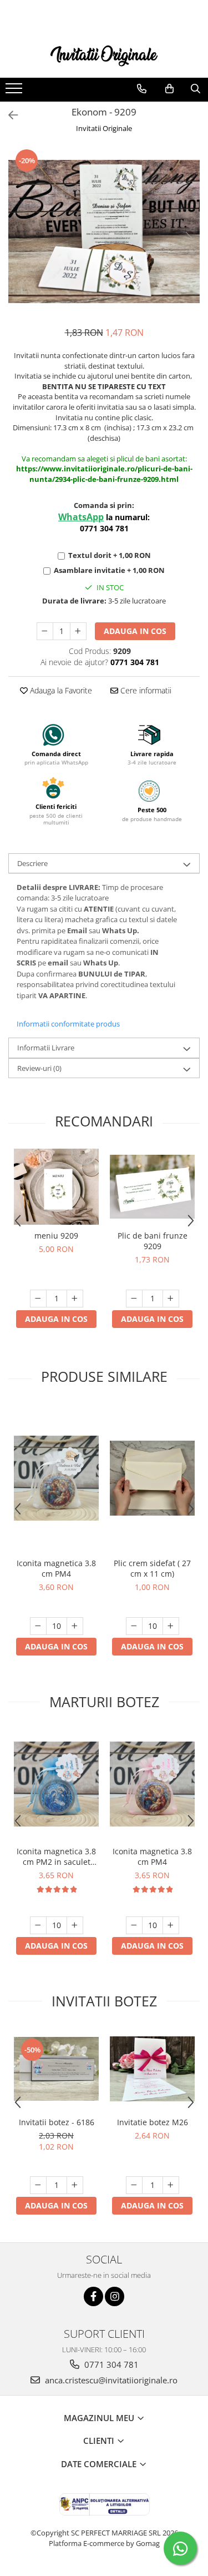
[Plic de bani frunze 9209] (152, 1187)
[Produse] (15, 92)
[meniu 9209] (56, 1187)
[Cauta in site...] (196, 89)
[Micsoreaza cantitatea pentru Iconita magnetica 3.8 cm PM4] (38, 1626)
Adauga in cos (135, 631)
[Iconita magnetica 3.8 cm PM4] (56, 1478)
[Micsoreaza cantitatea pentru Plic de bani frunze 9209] (134, 1299)
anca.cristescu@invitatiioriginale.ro (110, 2380)
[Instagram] (115, 2296)
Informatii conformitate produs (68, 1024)
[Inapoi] (8, 115)
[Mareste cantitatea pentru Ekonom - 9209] (78, 631)
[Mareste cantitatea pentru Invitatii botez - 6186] (75, 2185)
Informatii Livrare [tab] (46, 1048)
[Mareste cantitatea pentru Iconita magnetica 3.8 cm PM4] (75, 1626)
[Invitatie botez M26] (152, 2069)
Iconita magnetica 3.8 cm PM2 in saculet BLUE (56, 1856)
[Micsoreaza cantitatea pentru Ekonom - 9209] (45, 631)
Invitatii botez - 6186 (57, 2122)
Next (191, 243)
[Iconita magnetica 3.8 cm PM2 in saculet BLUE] (56, 1784)
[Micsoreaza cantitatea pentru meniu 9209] (38, 1299)
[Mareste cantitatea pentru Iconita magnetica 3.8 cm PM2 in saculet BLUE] (75, 1925)
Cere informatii (145, 690)
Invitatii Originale (104, 128)
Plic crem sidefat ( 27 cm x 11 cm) (152, 1568)
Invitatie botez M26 (153, 2122)
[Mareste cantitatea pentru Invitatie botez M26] (171, 2185)
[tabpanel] (104, 232)
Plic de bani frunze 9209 (153, 1241)
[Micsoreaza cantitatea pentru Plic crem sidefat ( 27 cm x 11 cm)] (134, 1626)
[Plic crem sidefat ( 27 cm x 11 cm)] (152, 1478)
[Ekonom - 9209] (104, 232)
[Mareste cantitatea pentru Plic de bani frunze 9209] (171, 1299)
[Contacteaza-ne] (142, 89)
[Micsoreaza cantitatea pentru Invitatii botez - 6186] (38, 2185)
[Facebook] (93, 2296)
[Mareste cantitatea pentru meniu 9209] (75, 1299)
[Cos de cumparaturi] (169, 89)
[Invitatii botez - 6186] (56, 2069)
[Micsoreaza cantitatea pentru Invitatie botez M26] (134, 2185)
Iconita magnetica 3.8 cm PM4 (56, 1568)
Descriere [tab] (32, 863)
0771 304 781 (110, 2364)
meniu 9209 (56, 1236)
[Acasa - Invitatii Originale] (104, 55)
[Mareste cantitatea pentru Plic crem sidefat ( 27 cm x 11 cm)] (171, 1626)
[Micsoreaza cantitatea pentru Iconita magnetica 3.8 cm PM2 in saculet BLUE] (38, 1925)
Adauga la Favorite (60, 690)
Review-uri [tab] (39, 1068)
